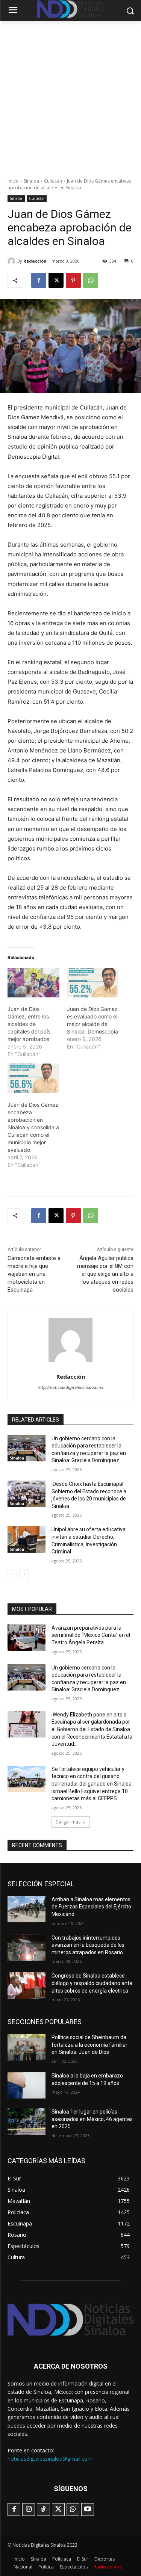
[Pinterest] (73, 280)
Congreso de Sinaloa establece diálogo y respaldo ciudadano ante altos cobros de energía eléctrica (92, 1983)
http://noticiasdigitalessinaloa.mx (70, 1387)
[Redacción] (12, 261)
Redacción (35, 261)
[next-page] (24, 1574)
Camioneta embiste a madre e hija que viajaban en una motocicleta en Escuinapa (34, 1274)
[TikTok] (43, 2510)
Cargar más (68, 1822)
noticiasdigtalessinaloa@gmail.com (50, 2459)
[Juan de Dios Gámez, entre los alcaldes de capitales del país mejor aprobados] (33, 983)
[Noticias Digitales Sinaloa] (70, 2320)
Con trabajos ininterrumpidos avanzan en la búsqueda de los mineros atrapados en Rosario (88, 1945)
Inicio (13, 181)
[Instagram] (29, 2510)
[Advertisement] (70, 95)
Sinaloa (31, 181)
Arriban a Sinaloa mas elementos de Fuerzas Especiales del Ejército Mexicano (91, 1907)
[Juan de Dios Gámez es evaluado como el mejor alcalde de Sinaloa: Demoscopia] (93, 983)
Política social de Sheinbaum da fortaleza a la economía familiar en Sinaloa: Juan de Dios (89, 2045)
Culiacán (53, 181)
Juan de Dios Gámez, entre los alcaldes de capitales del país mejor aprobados (29, 1024)
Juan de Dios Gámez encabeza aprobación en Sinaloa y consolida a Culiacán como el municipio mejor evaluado (33, 1127)
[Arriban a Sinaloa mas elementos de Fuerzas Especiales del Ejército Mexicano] (27, 1909)
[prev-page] (12, 1574)
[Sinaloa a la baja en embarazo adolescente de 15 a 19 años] (27, 2085)
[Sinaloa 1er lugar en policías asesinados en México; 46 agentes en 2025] (27, 2121)
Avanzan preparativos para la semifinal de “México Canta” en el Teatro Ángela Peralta (91, 1635)
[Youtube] (88, 2510)
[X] (56, 280)
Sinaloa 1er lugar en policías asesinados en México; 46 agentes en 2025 (92, 2119)
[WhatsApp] (91, 280)
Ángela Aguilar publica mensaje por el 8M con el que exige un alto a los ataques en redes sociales (105, 1274)
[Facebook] (39, 280)
